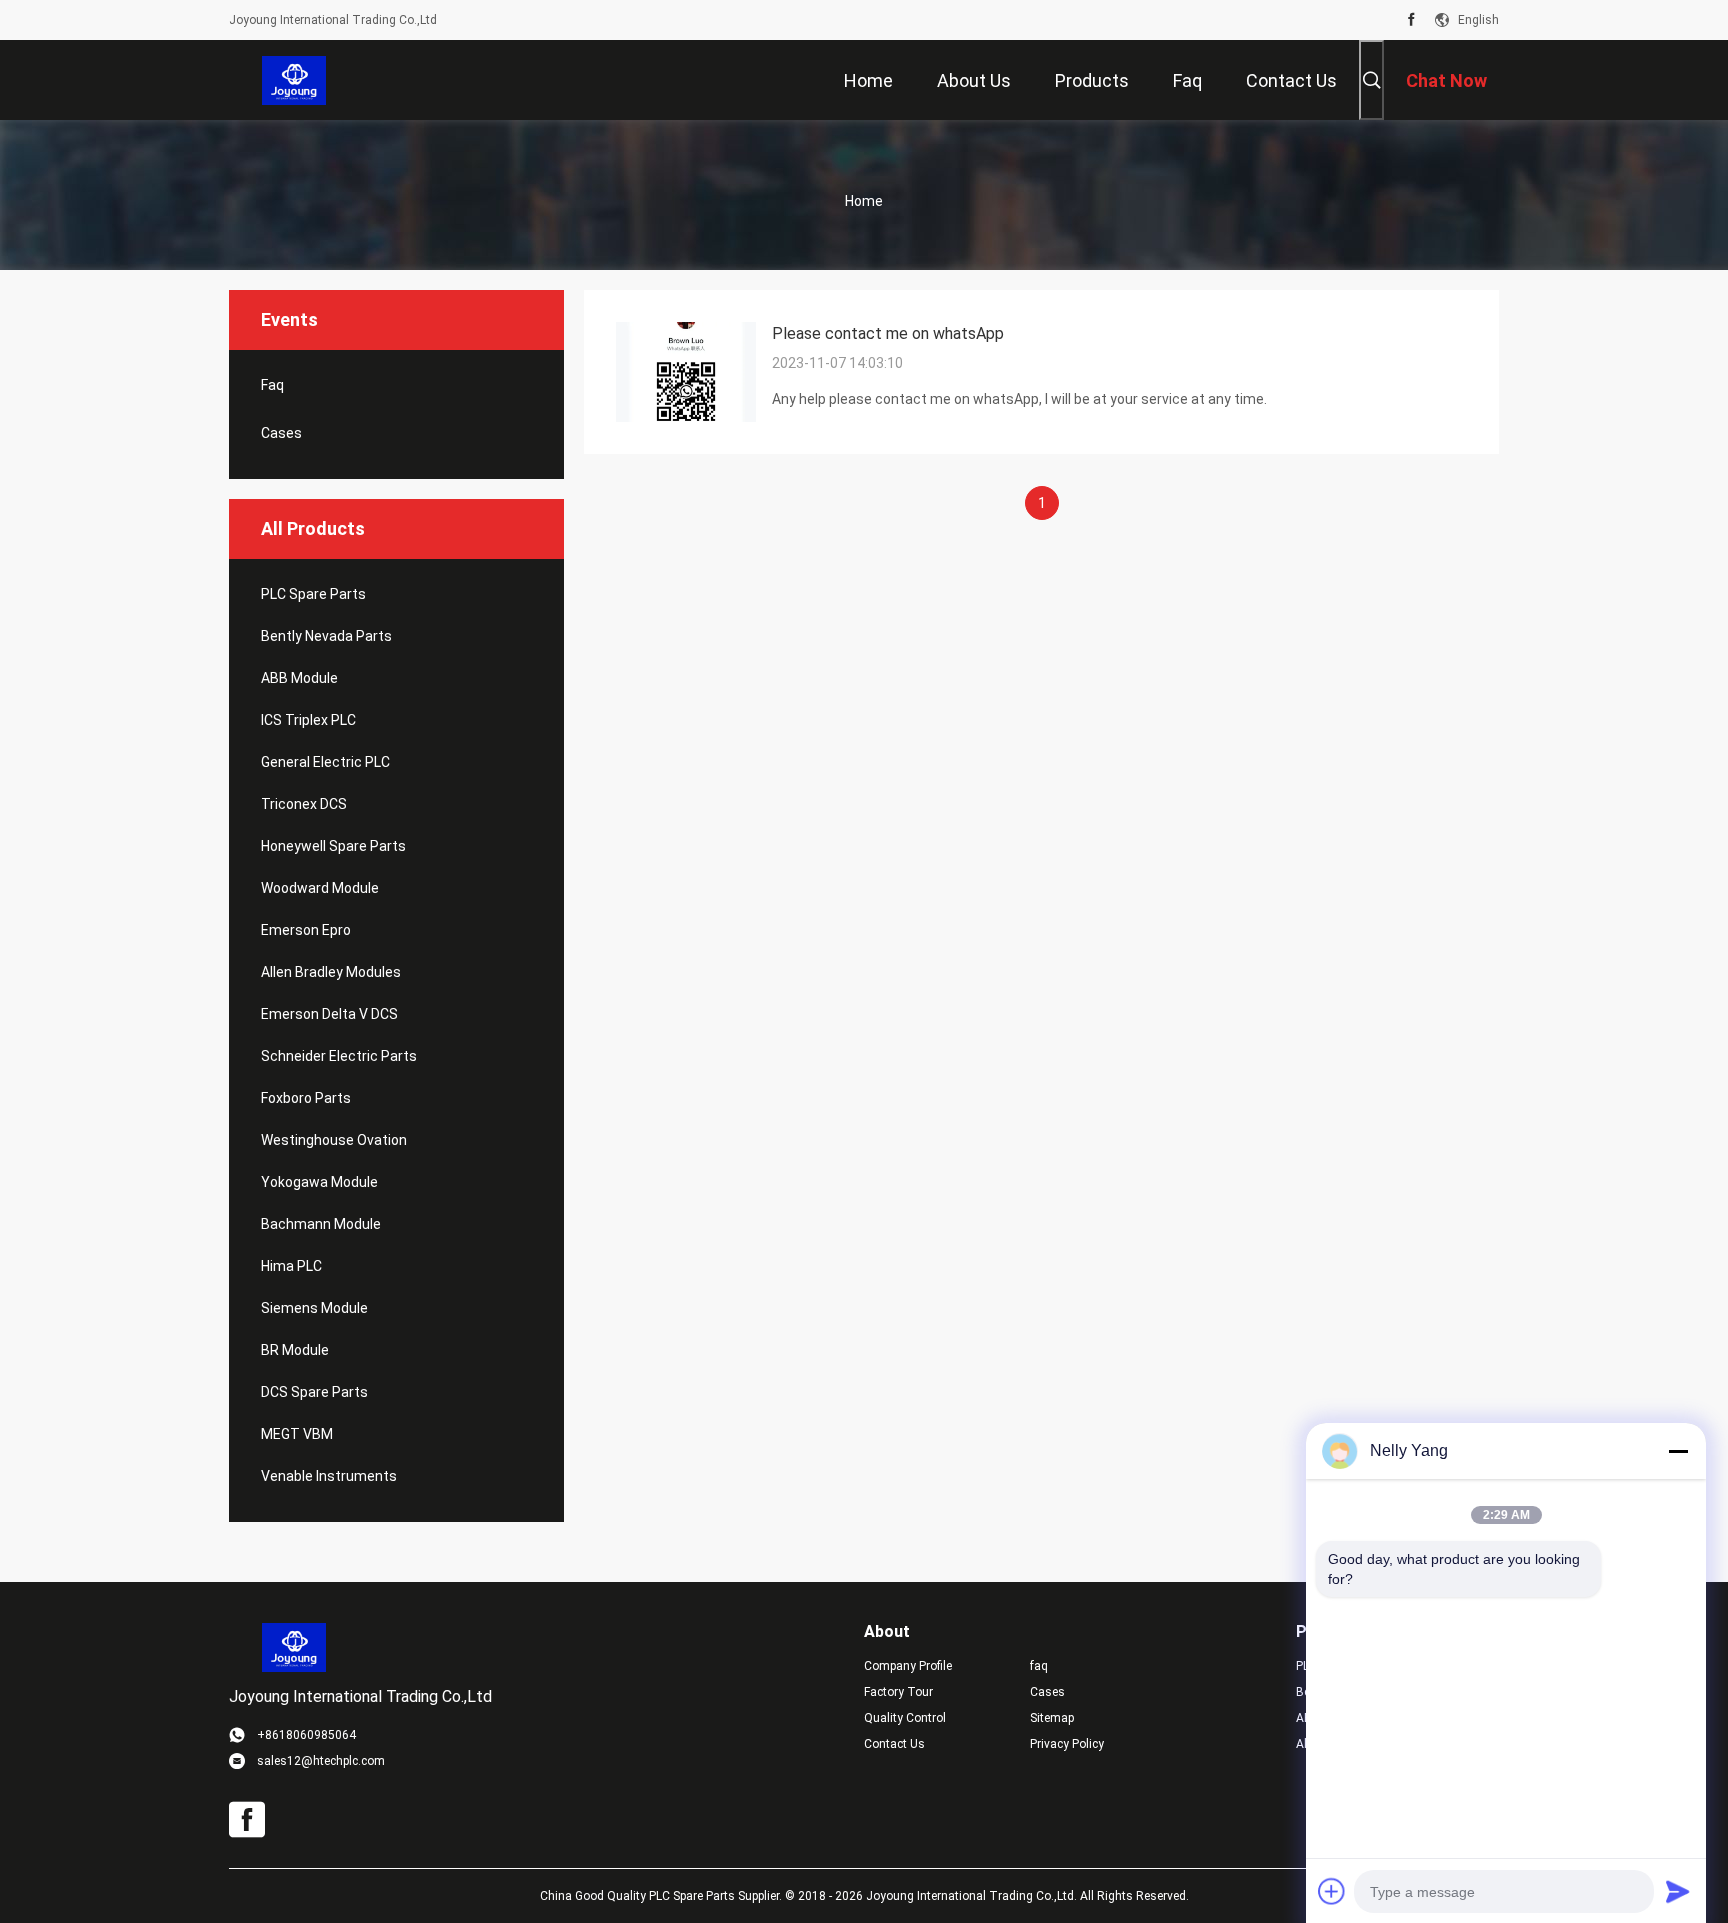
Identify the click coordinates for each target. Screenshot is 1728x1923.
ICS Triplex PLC (308, 720)
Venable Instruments (329, 1476)
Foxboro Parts (306, 1098)
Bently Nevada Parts (326, 636)
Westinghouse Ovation (334, 1140)
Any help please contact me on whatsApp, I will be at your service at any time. (1019, 399)
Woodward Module (320, 888)
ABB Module (299, 678)
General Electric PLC (325, 762)
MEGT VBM (297, 1434)
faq (272, 385)
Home (864, 201)
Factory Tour (898, 1692)
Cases (281, 433)
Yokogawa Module (319, 1182)
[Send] (1678, 1891)
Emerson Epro (306, 930)
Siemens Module (314, 1308)
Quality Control (905, 1718)
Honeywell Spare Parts (333, 846)
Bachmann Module (321, 1224)
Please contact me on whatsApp (888, 333)
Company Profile (908, 1666)
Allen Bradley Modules (331, 972)
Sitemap (1052, 1718)
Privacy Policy (1067, 1744)
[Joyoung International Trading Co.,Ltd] (294, 80)
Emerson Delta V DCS (329, 1014)
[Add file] (1332, 1891)
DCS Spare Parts (314, 1392)
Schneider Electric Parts (339, 1056)
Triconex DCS (304, 804)
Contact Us (894, 1744)
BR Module (295, 1350)
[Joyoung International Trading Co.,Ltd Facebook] (1411, 20)
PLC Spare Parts (313, 594)
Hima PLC (291, 1266)
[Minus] (1678, 1451)
